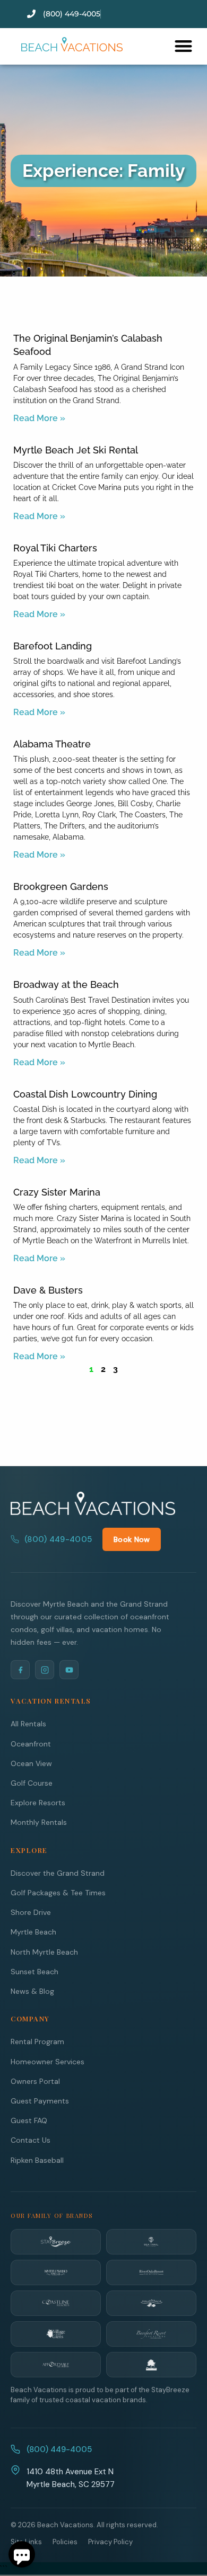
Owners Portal (35, 2081)
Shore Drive (31, 1912)
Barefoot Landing (53, 646)
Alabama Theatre (52, 744)
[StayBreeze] (56, 2242)
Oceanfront (31, 1744)
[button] (183, 46)
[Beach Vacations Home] (93, 1503)
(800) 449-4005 (58, 1539)
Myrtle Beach (33, 1932)
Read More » (39, 418)
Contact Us (31, 2140)
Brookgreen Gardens (61, 886)
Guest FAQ (29, 2120)
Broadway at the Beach (66, 984)
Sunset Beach (34, 1972)
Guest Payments (40, 2101)
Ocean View (31, 1763)
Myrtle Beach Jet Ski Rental (76, 450)
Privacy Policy (110, 2542)
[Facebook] (20, 1670)
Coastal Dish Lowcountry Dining (85, 1094)
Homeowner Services (48, 2062)
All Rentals (28, 1724)
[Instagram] (45, 1670)
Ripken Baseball (37, 2160)
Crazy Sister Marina (57, 1192)
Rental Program (37, 2042)
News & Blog (32, 1991)
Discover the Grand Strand (58, 1873)
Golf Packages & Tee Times (58, 1893)
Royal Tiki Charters (55, 548)
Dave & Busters (48, 1290)
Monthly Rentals (39, 1822)
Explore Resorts (38, 1803)
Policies (65, 2542)
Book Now (132, 1539)
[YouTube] (69, 1670)
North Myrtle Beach (44, 1952)
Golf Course (32, 1783)
